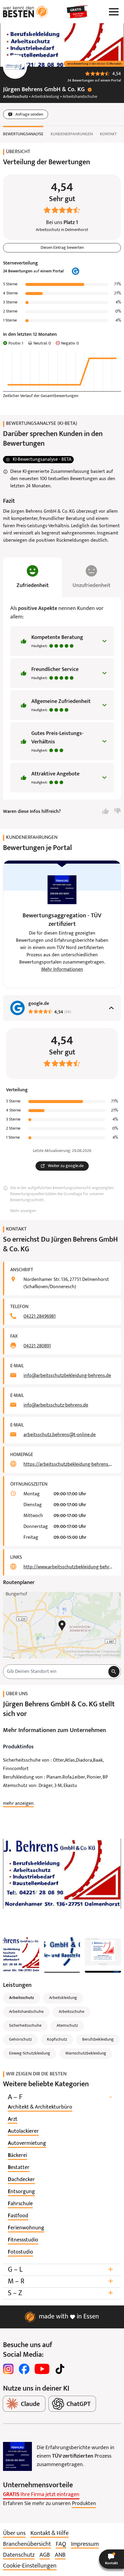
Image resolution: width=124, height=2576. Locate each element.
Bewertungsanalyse (23, 134)
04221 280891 (37, 1346)
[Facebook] (24, 2369)
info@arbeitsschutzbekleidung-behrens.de (67, 1376)
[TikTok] (60, 2369)
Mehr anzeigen (23, 1211)
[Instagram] (8, 2369)
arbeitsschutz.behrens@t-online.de (60, 1435)
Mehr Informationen (62, 970)
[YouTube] (42, 2369)
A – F (60, 2097)
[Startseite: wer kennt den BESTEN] (26, 12)
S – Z (60, 2293)
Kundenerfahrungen (72, 134)
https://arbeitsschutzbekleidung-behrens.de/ (69, 1464)
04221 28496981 (40, 1317)
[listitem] (40, 2107)
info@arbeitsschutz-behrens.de (56, 1405)
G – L (60, 2270)
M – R (60, 2281)
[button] (112, 2559)
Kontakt (108, 134)
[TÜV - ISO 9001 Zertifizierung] (17, 2456)
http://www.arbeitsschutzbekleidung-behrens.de (69, 1567)
